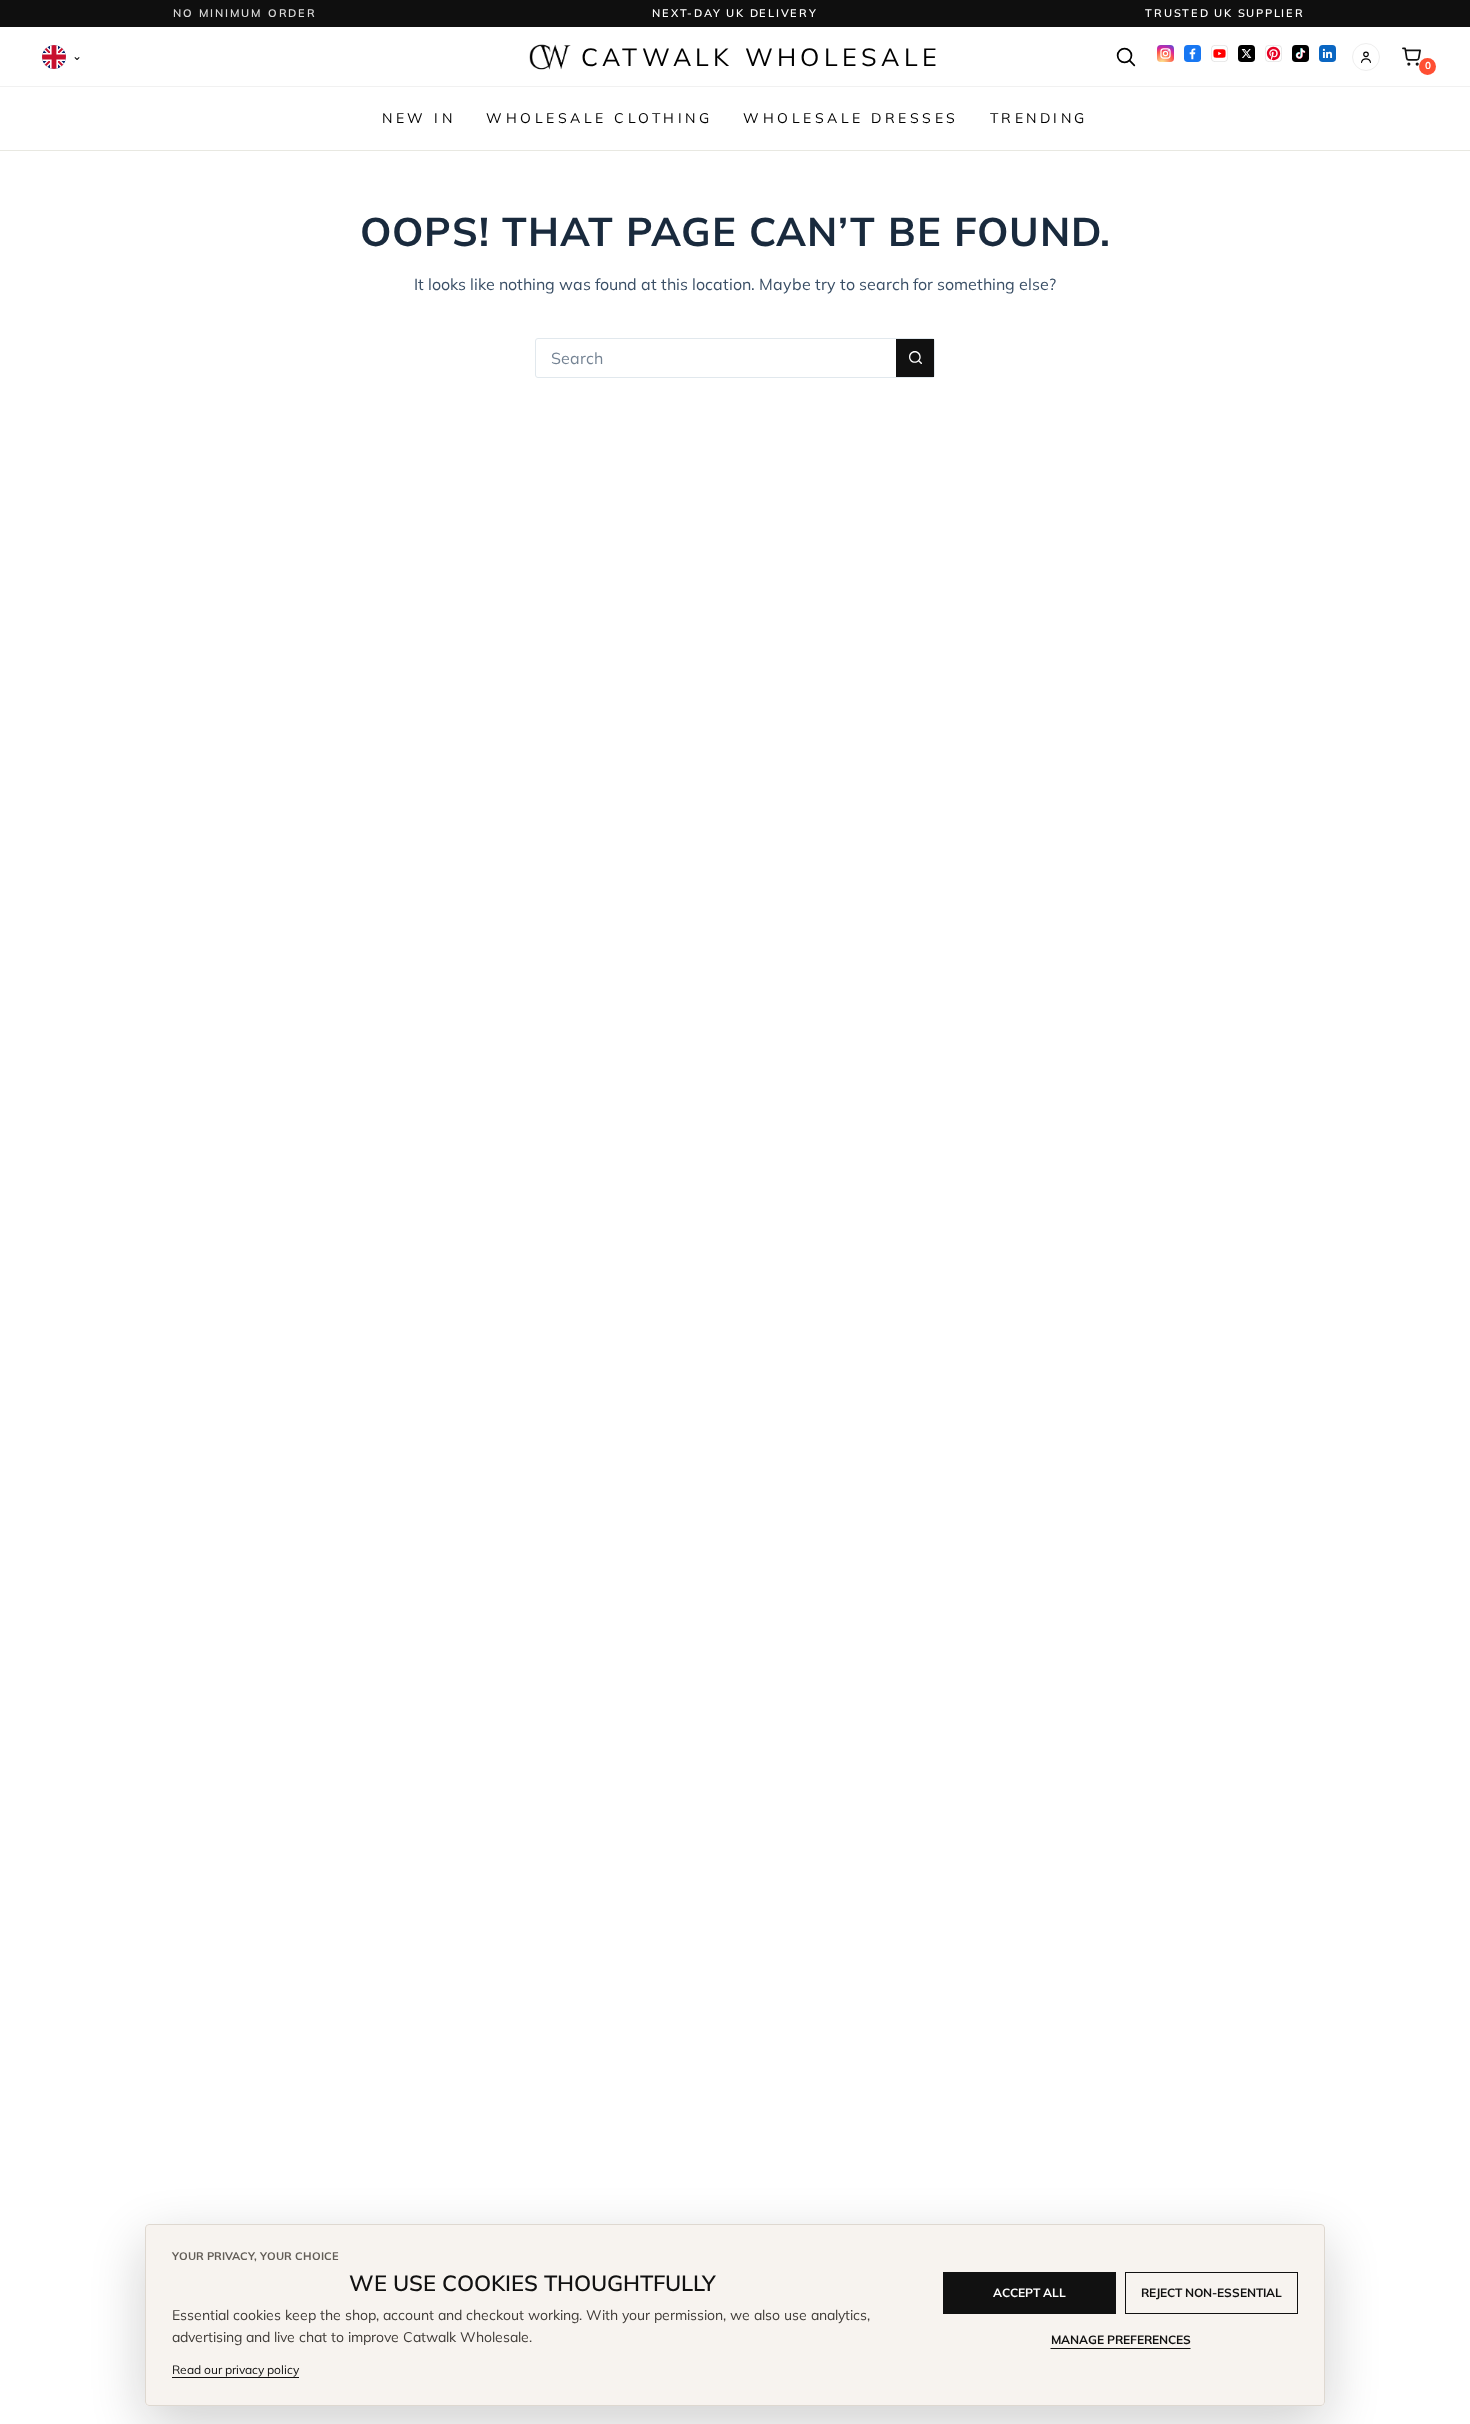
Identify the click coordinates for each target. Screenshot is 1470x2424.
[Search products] (1125, 57)
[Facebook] (1192, 53)
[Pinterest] (1273, 53)
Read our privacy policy (235, 2369)
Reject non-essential (1211, 2292)
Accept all (1029, 2292)
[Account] (1366, 57)
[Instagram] (1165, 53)
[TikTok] (1300, 53)
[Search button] (915, 358)
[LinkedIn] (1327, 53)
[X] (1246, 53)
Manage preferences (1121, 2339)
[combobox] (716, 358)
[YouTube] (1219, 53)
